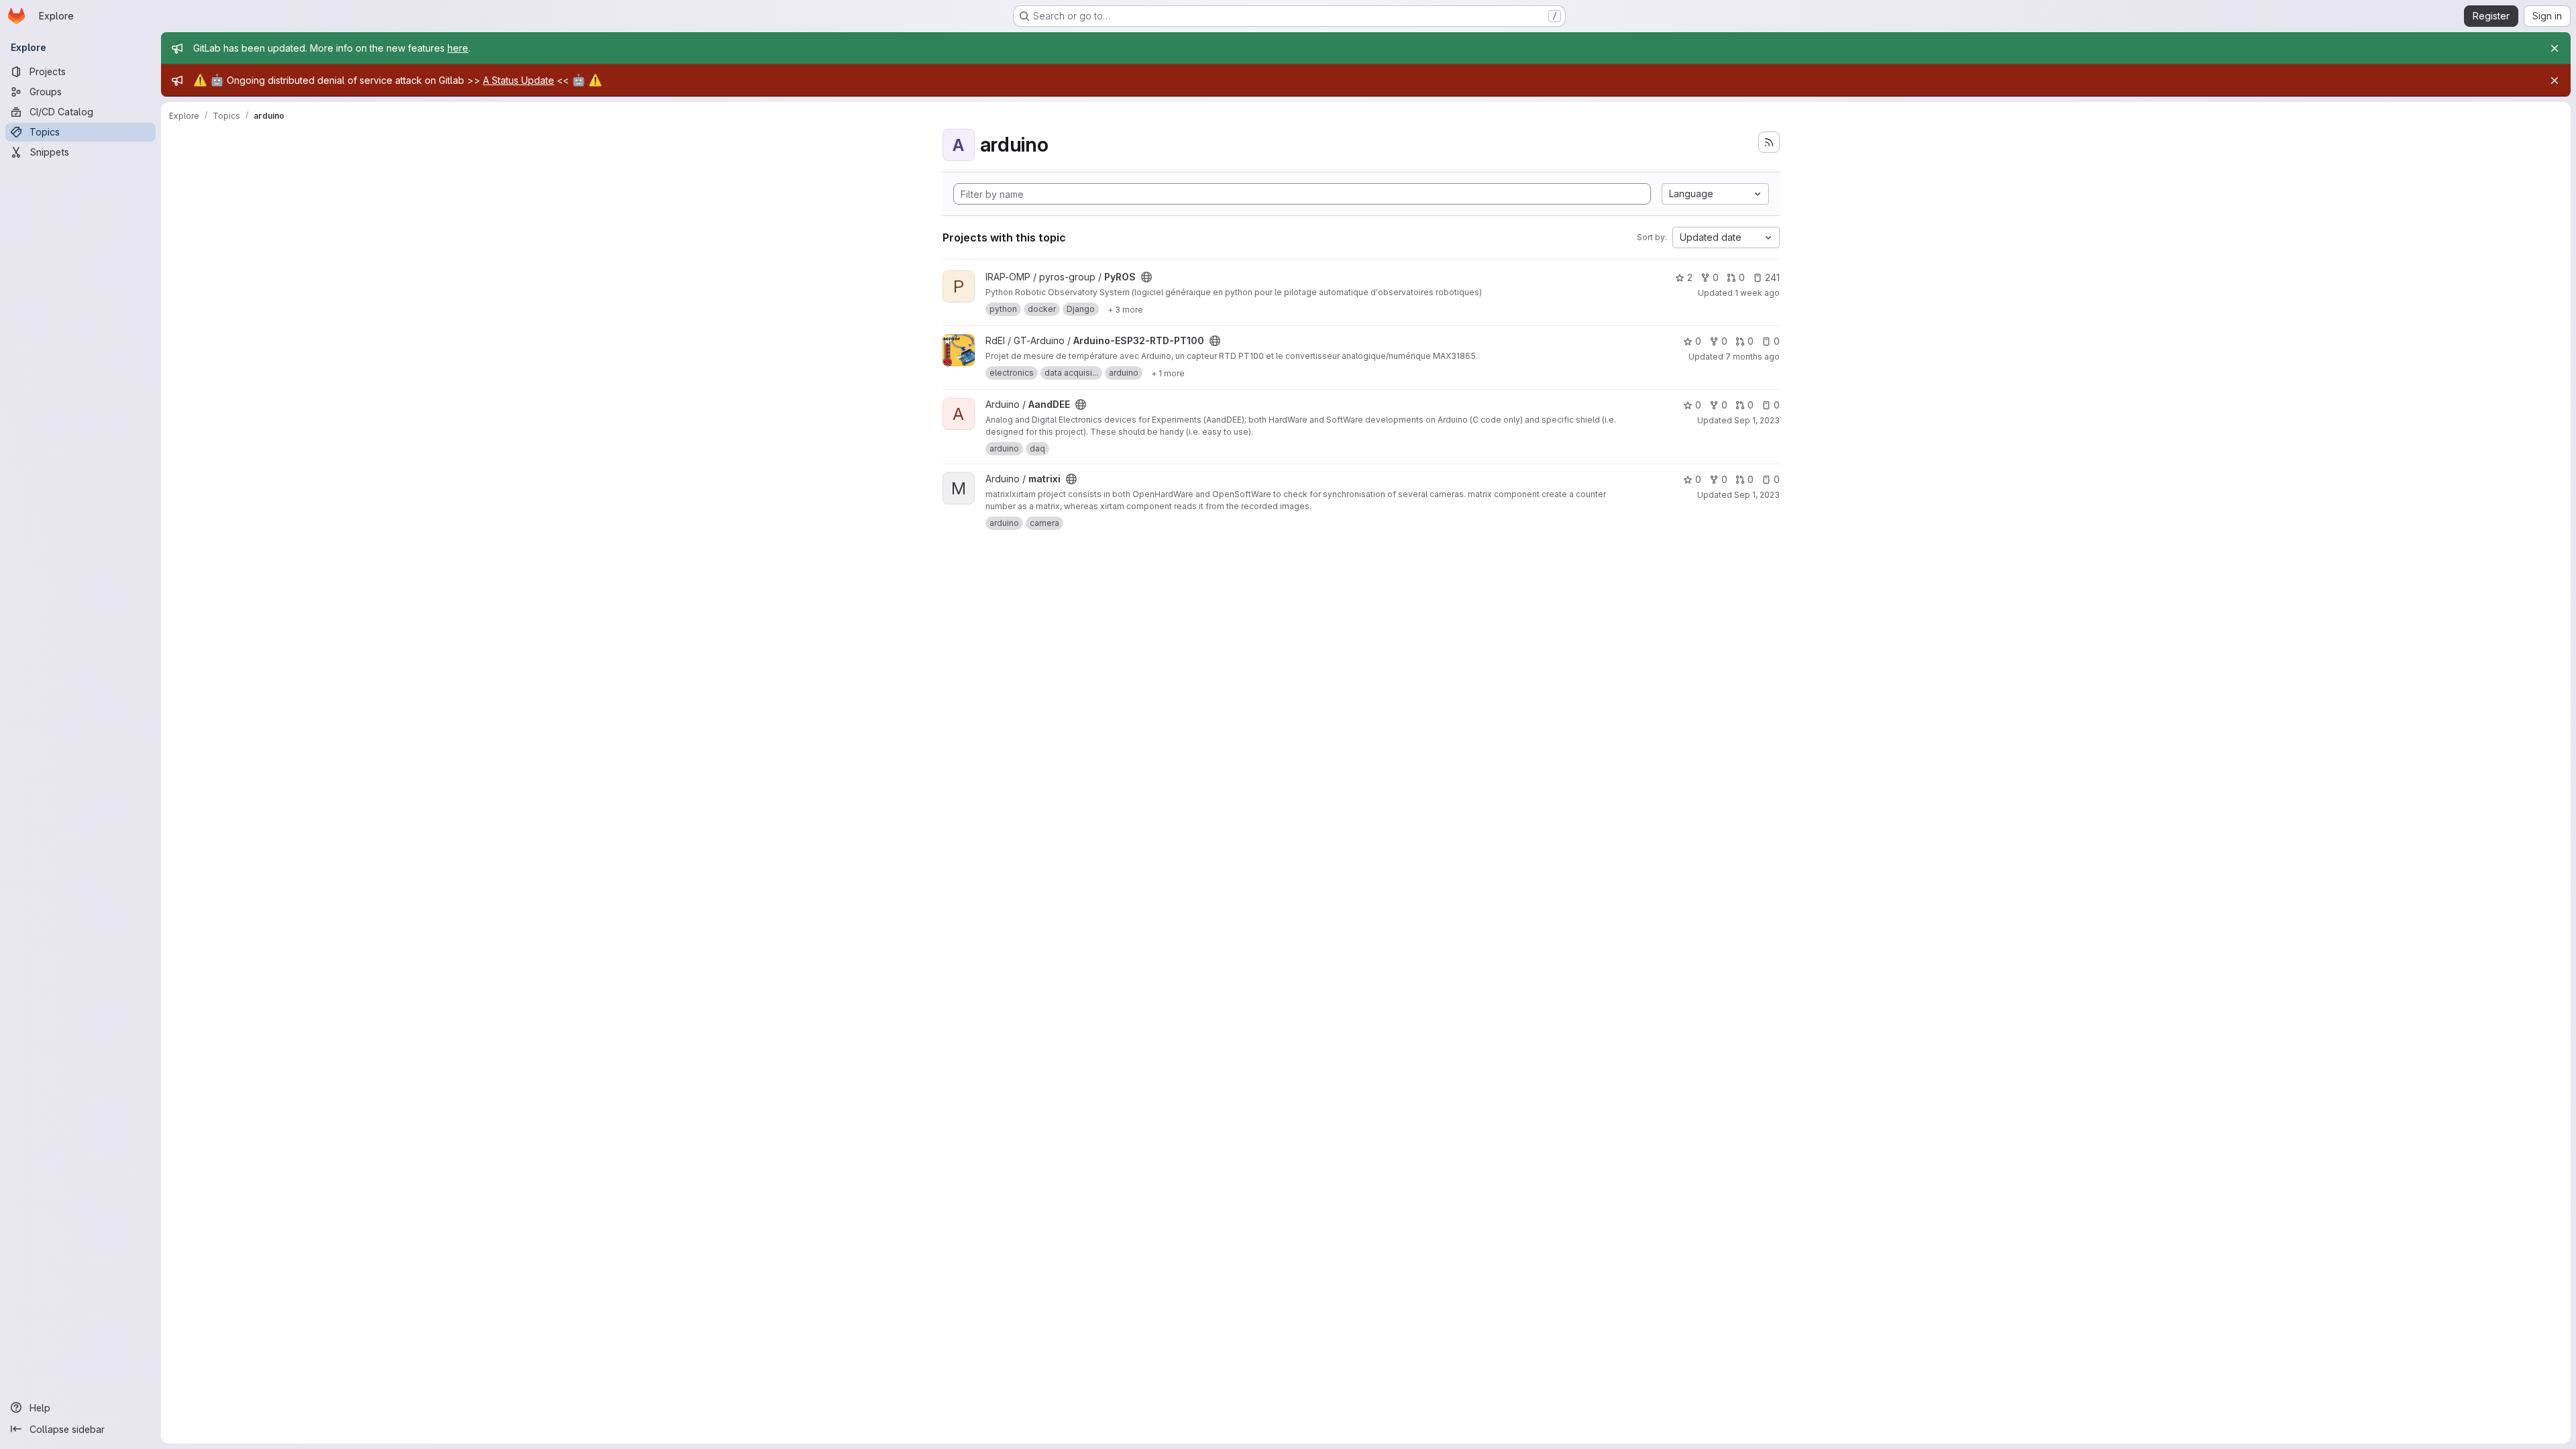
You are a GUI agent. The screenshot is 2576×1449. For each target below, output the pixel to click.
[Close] (2555, 48)
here (458, 48)
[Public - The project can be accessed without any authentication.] (1146, 277)
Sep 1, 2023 (1757, 420)
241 (1772, 277)
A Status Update (519, 80)
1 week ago (1757, 293)
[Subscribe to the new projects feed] (1769, 142)
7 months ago (1753, 357)
